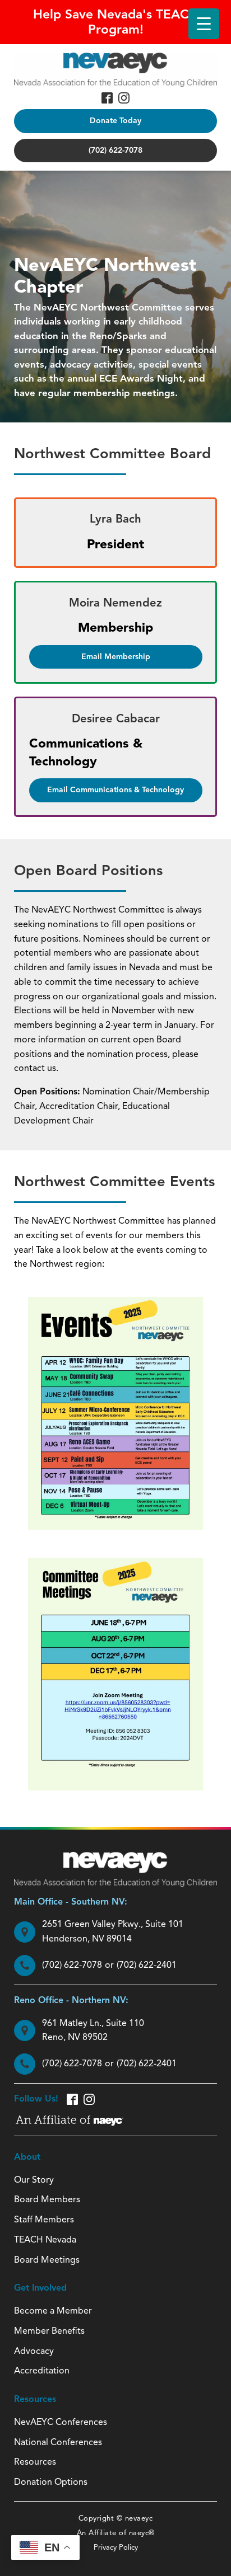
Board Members (47, 2199)
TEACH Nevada (45, 2240)
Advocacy (34, 2351)
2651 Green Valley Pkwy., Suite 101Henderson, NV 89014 (113, 1931)
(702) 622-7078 (115, 150)
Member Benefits (49, 2331)
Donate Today (115, 121)
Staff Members (44, 2220)
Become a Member (53, 2311)
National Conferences (58, 2442)
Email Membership (116, 657)
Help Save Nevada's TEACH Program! (116, 22)
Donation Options (51, 2482)
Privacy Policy (116, 2547)
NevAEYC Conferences (61, 2422)
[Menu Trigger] (204, 24)
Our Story (34, 2180)
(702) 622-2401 (147, 1965)
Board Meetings (47, 2260)
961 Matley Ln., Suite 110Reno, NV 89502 (93, 2030)
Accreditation (42, 2371)
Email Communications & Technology (115, 790)
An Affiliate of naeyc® (116, 2533)
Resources (35, 2462)
